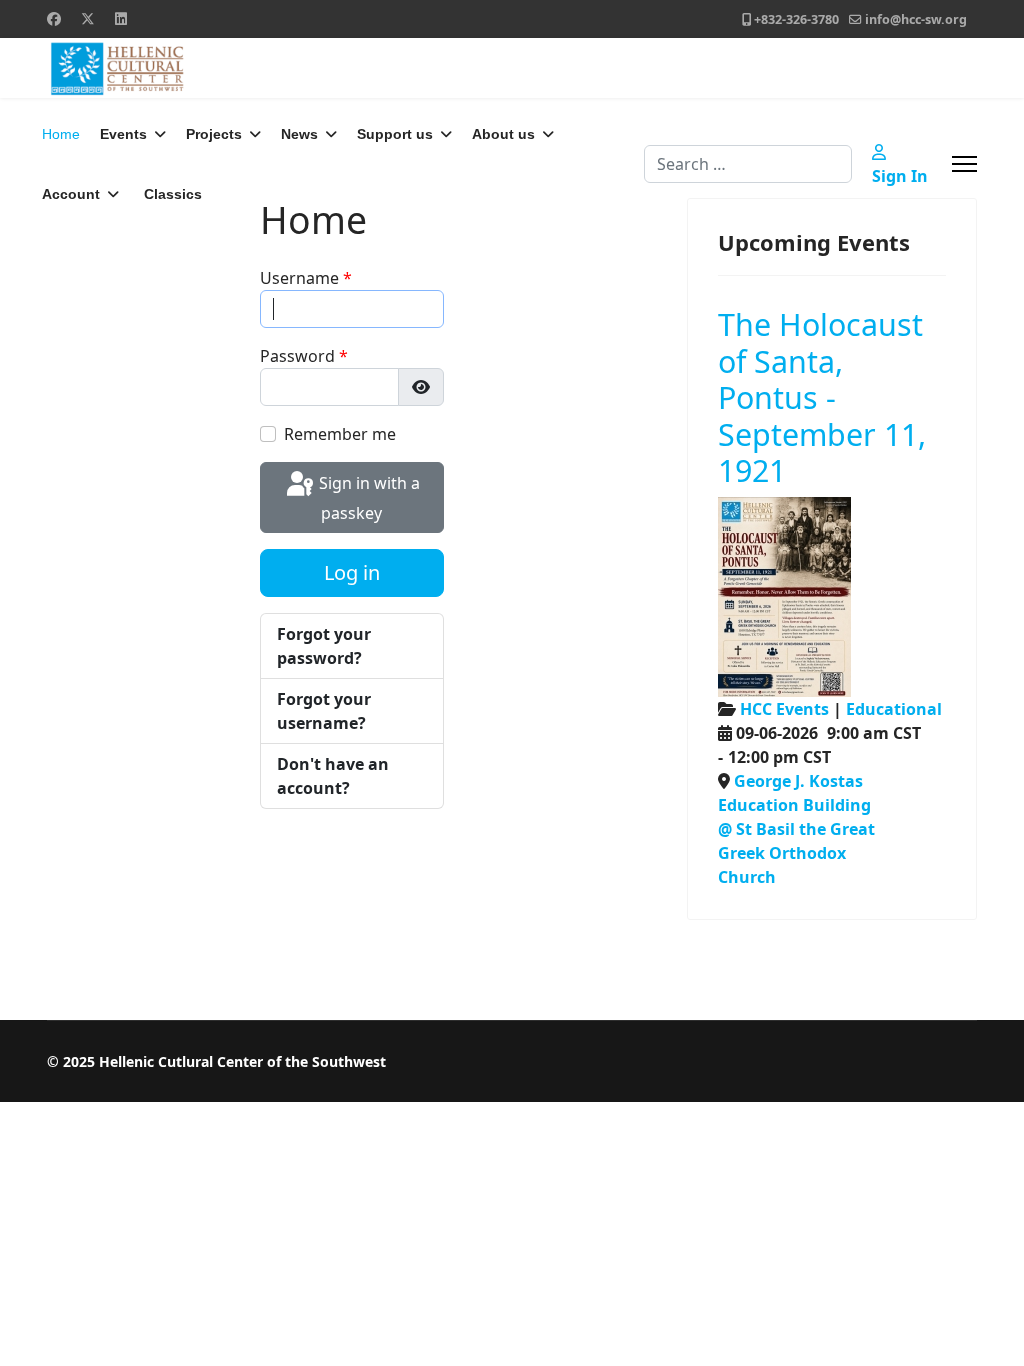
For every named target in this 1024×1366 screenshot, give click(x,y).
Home (61, 134)
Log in (352, 572)
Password (304, 356)
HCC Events (784, 709)
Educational (894, 709)
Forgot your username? (324, 711)
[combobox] (748, 164)
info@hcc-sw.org (916, 19)
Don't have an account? (333, 776)
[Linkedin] (121, 18)
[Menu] (964, 164)
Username (306, 278)
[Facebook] (54, 18)
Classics (173, 194)
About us (503, 134)
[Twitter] (88, 18)
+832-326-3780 (796, 19)
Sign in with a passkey (367, 498)
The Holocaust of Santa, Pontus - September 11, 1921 (822, 397)
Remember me (340, 434)
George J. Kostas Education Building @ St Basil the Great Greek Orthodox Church (796, 829)
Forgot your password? (324, 646)
